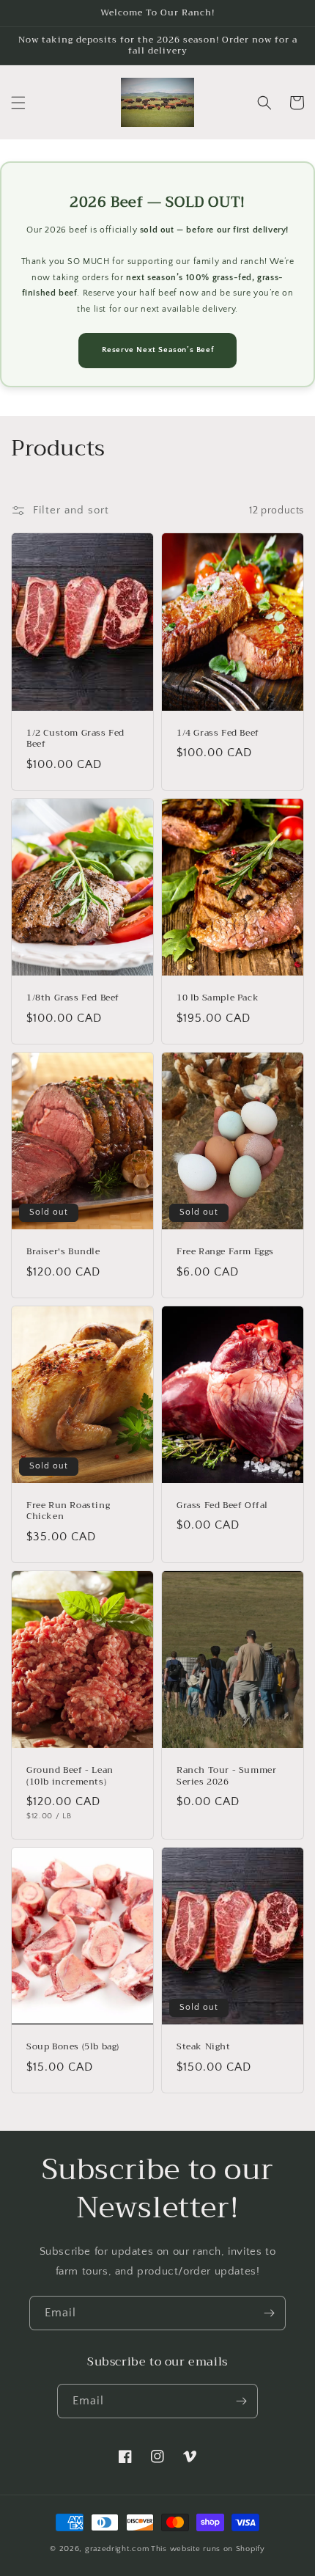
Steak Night (204, 2047)
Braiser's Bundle (63, 1252)
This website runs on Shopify (208, 2549)
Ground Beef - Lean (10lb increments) (70, 1776)
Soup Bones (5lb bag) (73, 2047)
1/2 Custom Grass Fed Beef (75, 739)
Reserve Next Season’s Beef (158, 350)
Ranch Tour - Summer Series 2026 (226, 1776)
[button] (18, 103)
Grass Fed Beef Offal (222, 1506)
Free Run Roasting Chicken (68, 1511)
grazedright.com (117, 2549)
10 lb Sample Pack (218, 998)
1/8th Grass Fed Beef (73, 998)
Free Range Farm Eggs (225, 1252)
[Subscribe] (269, 2313)
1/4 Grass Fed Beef (218, 733)
